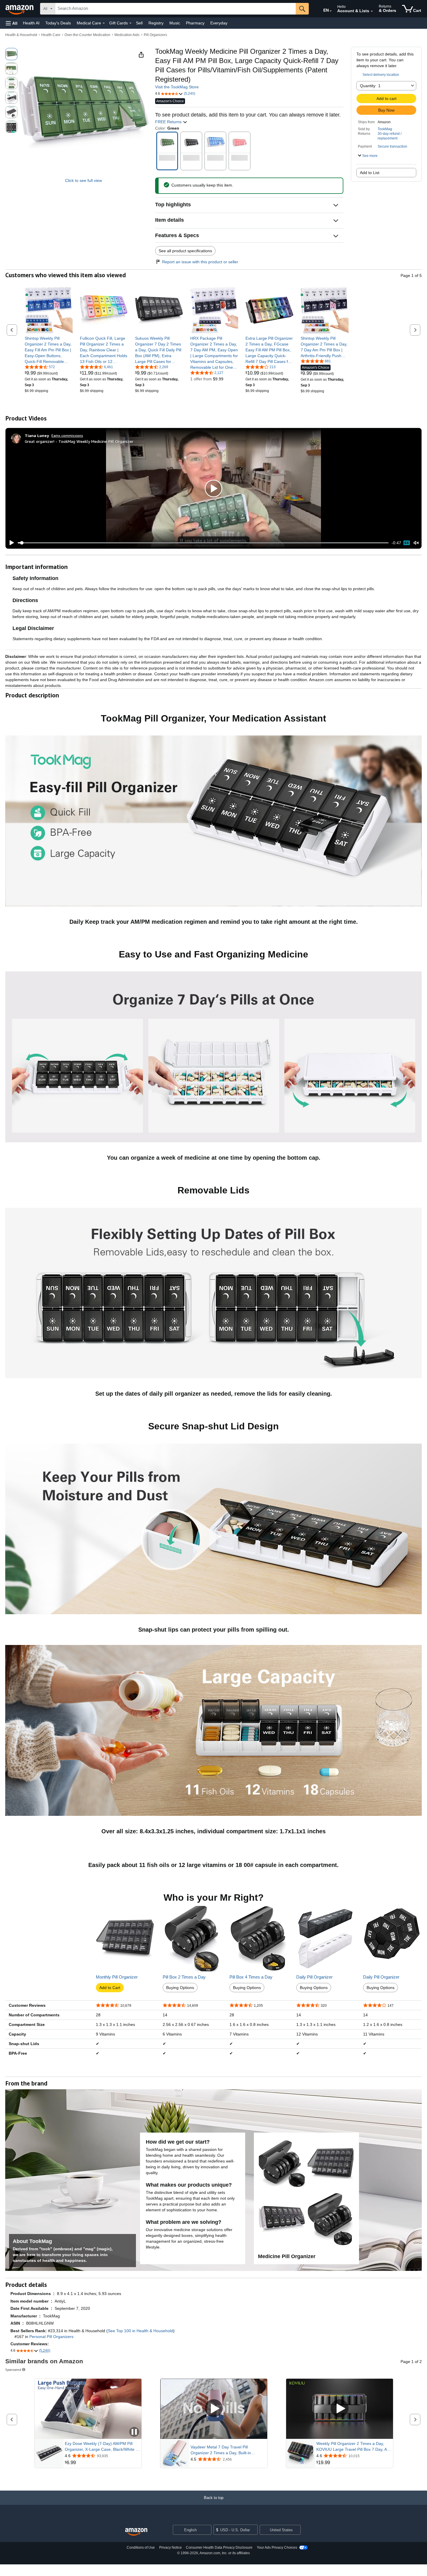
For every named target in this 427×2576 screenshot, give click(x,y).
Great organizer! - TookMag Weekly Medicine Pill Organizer (79, 441)
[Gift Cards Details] (130, 23)
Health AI (31, 23)
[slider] (203, 543)
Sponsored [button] (13, 2370)
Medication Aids (127, 35)
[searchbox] (175, 9)
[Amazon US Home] (136, 2532)
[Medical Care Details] (104, 23)
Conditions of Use (141, 2548)
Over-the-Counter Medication (87, 35)
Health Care (51, 35)
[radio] (11, 54)
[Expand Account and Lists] (372, 11)
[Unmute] (416, 543)
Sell (139, 23)
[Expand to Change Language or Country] (331, 11)
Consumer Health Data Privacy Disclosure (219, 2548)
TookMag (385, 129)
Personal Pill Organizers (51, 2337)
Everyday (219, 23)
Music (175, 23)
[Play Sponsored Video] (214, 2409)
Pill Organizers (155, 35)
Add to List (370, 173)
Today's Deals (58, 23)
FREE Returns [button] (169, 122)
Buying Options (180, 1988)
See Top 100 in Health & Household (140, 2331)
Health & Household (21, 35)
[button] (12, 23)
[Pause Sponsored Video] (134, 2432)
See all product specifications (185, 251)
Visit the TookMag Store (177, 87)
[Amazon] (20, 9)
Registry (156, 23)
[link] (49, 350)
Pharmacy (195, 23)
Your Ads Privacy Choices (277, 2548)
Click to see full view (84, 180)
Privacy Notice (171, 2548)
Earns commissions (67, 435)
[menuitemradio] (407, 543)
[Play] (10, 543)
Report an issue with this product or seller (200, 262)
